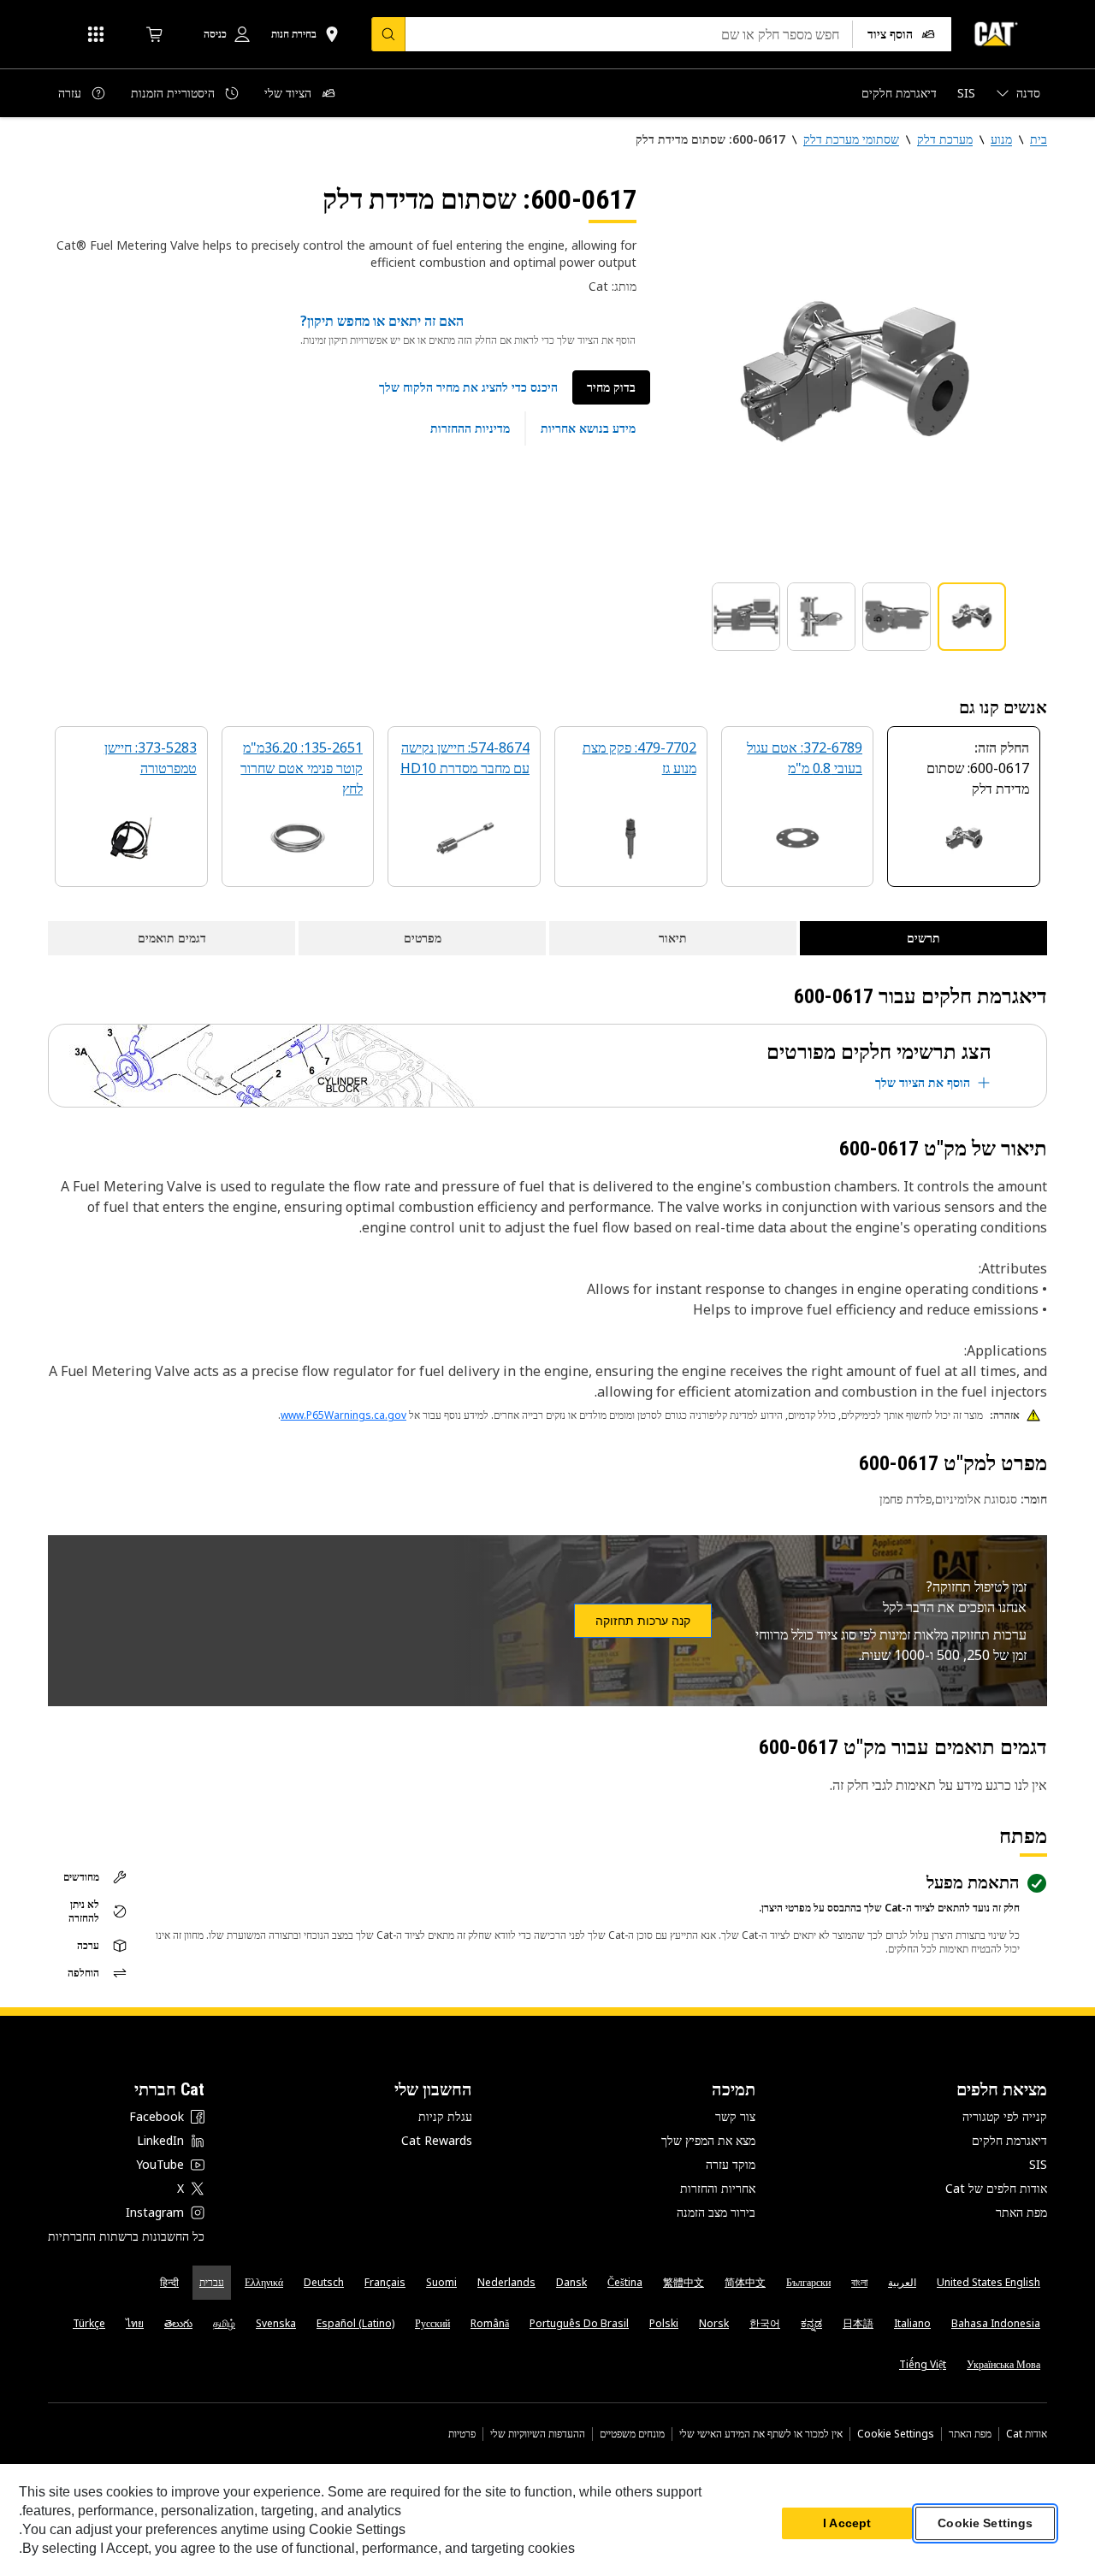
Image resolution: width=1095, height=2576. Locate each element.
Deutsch (324, 2282)
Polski (664, 2323)
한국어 (765, 2323)
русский (432, 2323)
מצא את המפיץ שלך (708, 2140)
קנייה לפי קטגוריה (1005, 2116)
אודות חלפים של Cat (996, 2188)
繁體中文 (684, 2282)
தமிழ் (224, 2323)
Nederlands (506, 2282)
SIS (1038, 2164)
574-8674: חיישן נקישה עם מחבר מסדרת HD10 (465, 758)
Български (808, 2282)
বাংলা (859, 2282)
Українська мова (1003, 2364)
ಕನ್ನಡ (811, 2323)
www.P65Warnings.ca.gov (343, 1415)
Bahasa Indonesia (996, 2323)
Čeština (625, 2282)
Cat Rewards (437, 2140)
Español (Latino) (355, 2323)
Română (490, 2323)
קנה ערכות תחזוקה (643, 1621)
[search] (388, 34)
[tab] (972, 617)
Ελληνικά (264, 2282)
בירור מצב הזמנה (716, 2212)
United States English (988, 2282)
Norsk (714, 2323)
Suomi (441, 2282)
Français (385, 2282)
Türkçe (89, 2323)
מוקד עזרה (731, 2164)
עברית (212, 2282)
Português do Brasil (579, 2323)
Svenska (276, 2323)
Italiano (912, 2323)
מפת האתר (1021, 2212)
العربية (902, 2282)
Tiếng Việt (923, 2364)
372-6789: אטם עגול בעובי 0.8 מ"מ (805, 758)
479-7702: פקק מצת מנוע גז (639, 758)
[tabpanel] (855, 374)
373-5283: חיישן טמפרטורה (151, 758)
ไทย (135, 2323)
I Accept (847, 2524)
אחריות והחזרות (718, 2188)
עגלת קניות (445, 2116)
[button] (468, 387)
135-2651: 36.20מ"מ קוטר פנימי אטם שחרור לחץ (302, 768)
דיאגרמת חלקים (1009, 2140)
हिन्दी (169, 2282)
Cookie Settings (896, 2434)
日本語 (858, 2323)
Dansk (571, 2282)
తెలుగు (178, 2323)
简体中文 (745, 2282)
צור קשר (735, 2116)
